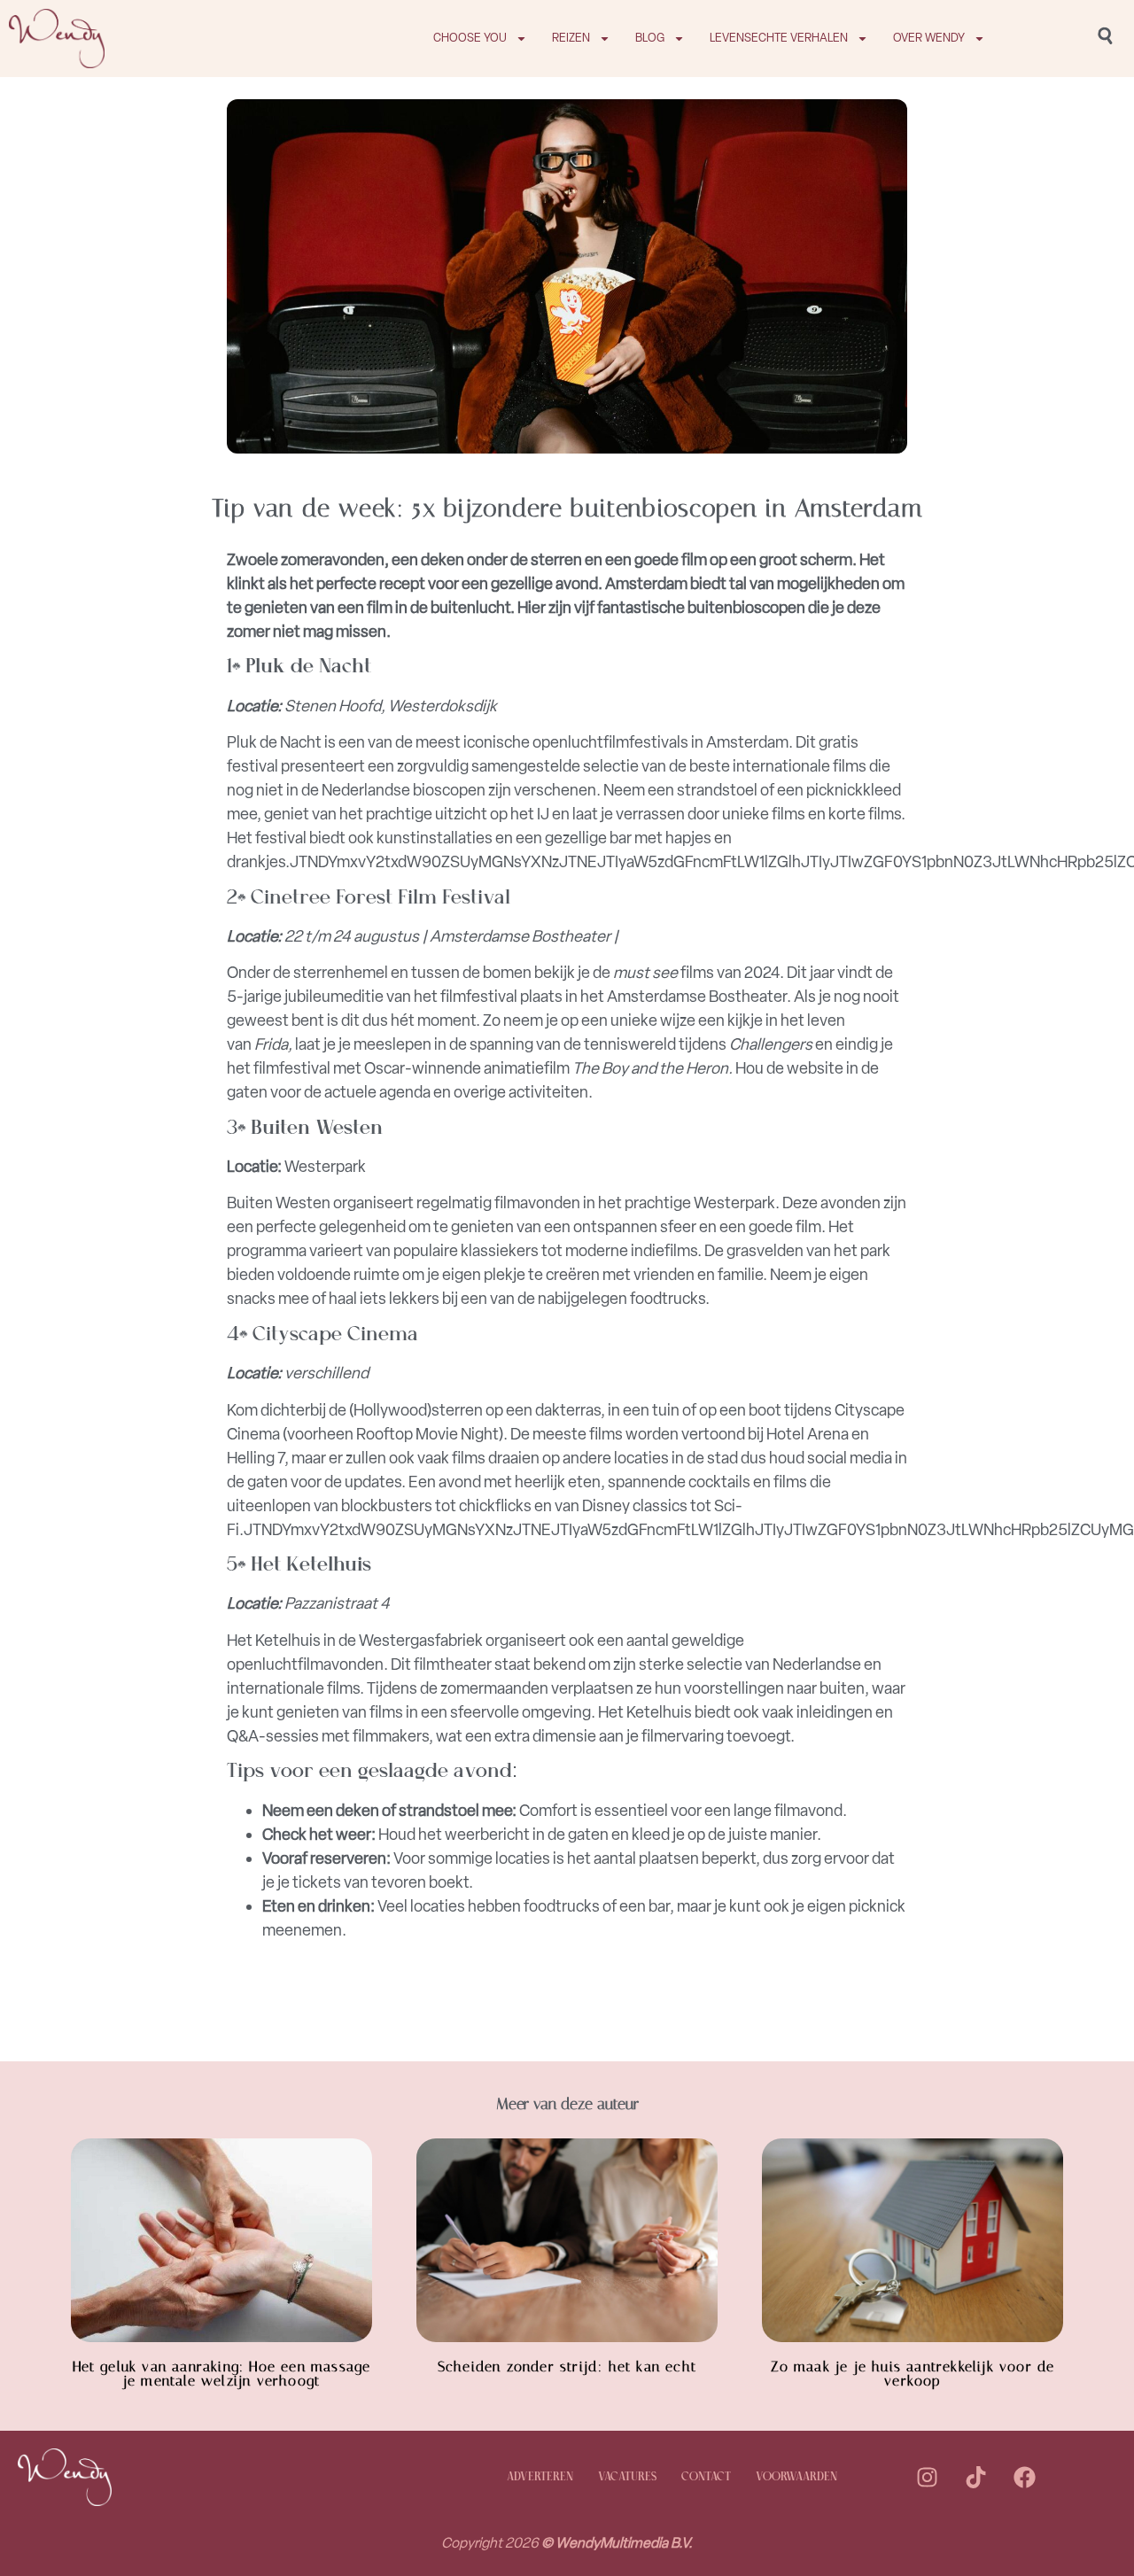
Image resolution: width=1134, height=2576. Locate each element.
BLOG (650, 38)
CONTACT (706, 2477)
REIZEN (571, 38)
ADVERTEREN (540, 2477)
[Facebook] (1024, 2478)
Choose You (470, 38)
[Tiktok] (975, 2478)
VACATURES (627, 2477)
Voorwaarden (796, 2477)
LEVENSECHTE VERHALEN (779, 38)
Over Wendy (929, 38)
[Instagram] (927, 2478)
